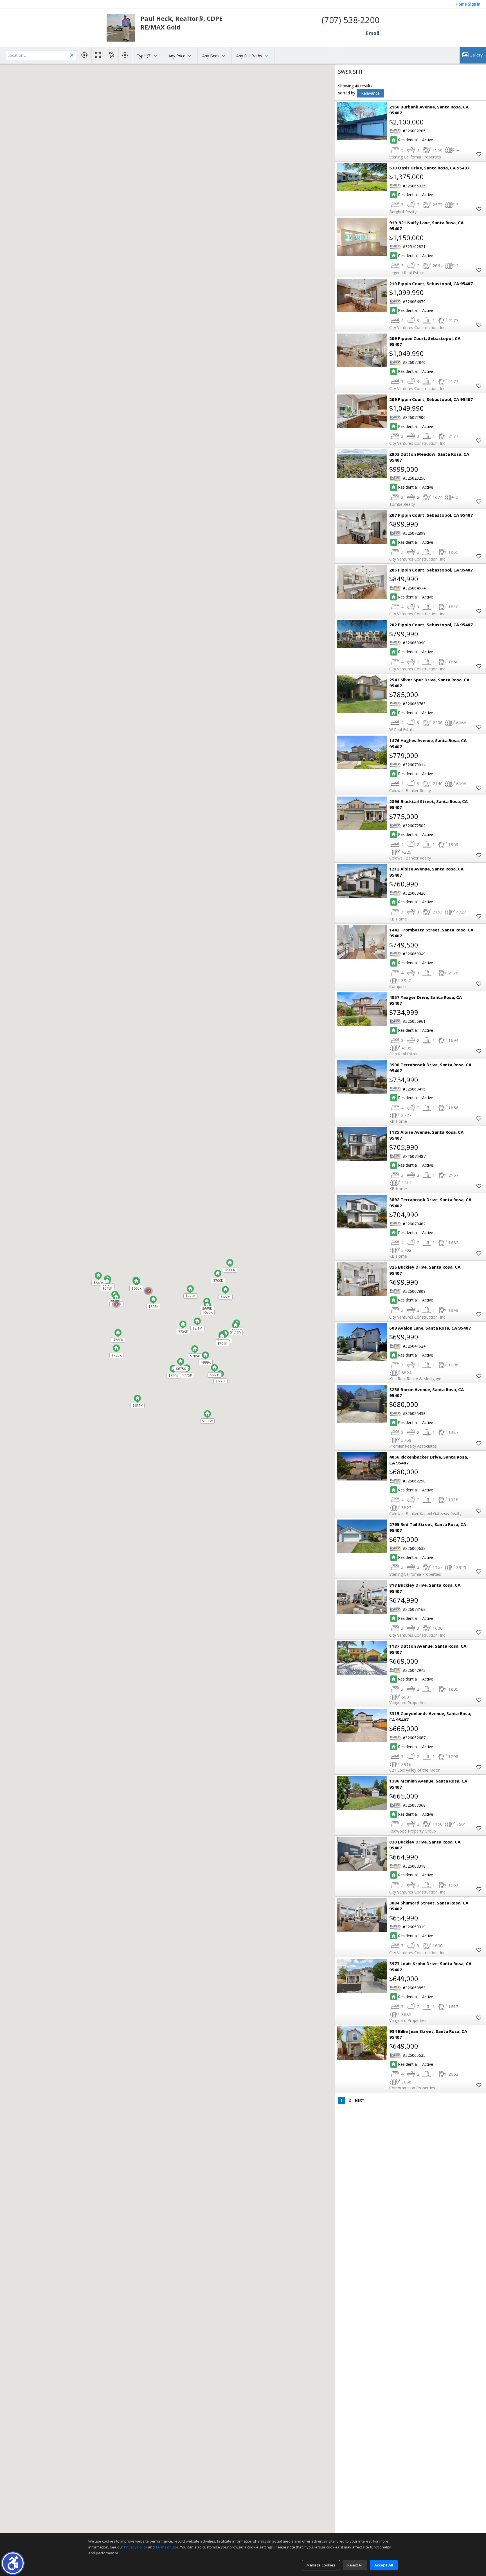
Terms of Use (167, 2547)
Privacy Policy (136, 2547)
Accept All (384, 2565)
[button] (13, 2563)
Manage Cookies (321, 2565)
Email (373, 33)
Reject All (355, 2565)
